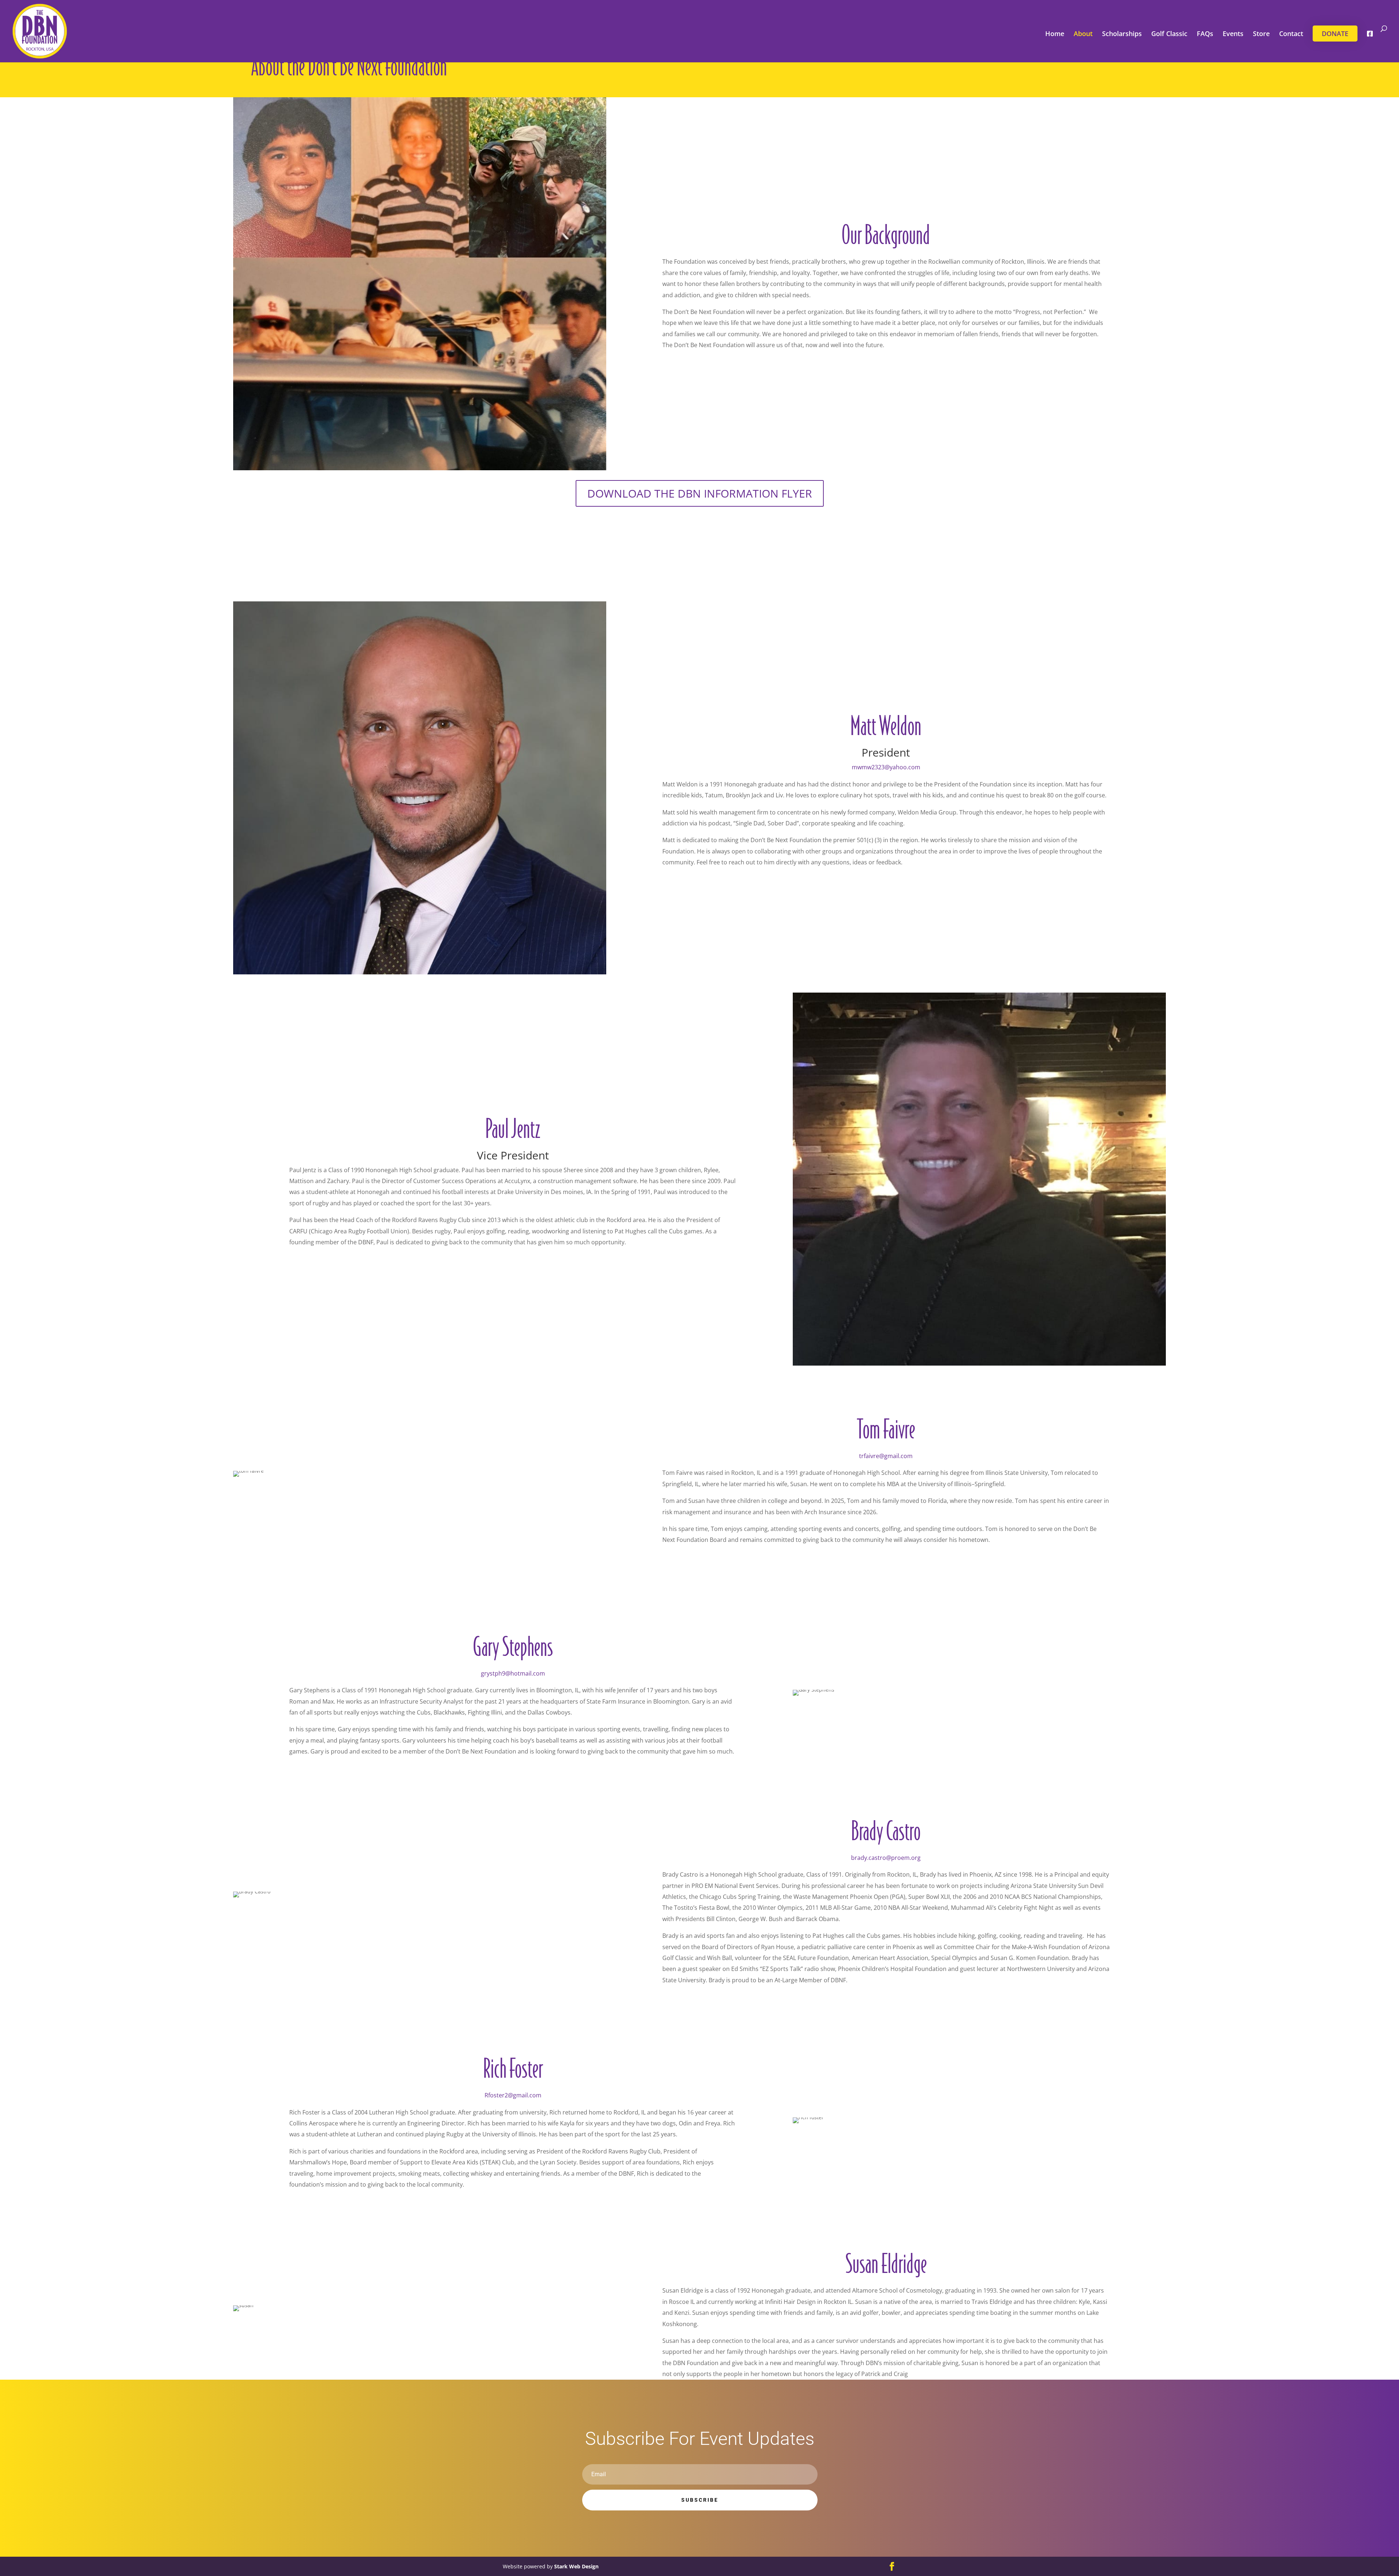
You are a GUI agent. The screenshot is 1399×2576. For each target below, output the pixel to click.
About (1083, 34)
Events (1233, 34)
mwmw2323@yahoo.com (886, 767)
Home (1055, 34)
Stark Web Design (576, 2566)
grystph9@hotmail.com (513, 1673)
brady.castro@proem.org (886, 1858)
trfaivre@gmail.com (886, 1456)
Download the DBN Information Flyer (700, 493)
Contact (1291, 34)
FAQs (1205, 34)
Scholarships (1122, 34)
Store (1261, 34)
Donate (1335, 34)
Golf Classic (1169, 34)
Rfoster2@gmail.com (513, 2095)
